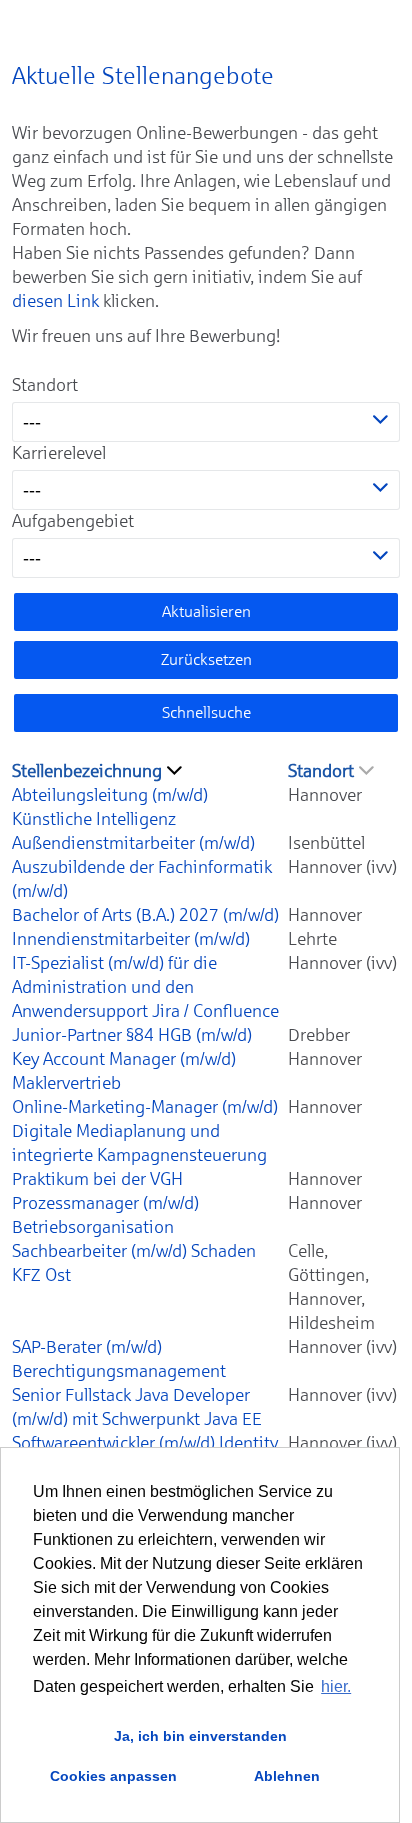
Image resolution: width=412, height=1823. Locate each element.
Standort (45, 385)
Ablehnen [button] (287, 1776)
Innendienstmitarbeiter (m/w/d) (131, 939)
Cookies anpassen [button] (113, 1776)
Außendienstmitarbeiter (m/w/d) (133, 843)
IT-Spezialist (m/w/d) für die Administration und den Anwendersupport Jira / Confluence (145, 987)
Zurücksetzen (206, 659)
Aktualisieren (206, 611)
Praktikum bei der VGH (97, 1179)
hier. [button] (336, 1686)
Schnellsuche (206, 712)
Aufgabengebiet (73, 521)
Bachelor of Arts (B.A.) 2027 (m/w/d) (145, 915)
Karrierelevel (59, 453)
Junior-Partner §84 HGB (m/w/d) (132, 1035)
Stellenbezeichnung (87, 771)
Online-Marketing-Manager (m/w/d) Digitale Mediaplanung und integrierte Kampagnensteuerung (145, 1131)
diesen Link (55, 301)
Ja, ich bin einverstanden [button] (200, 1736)
